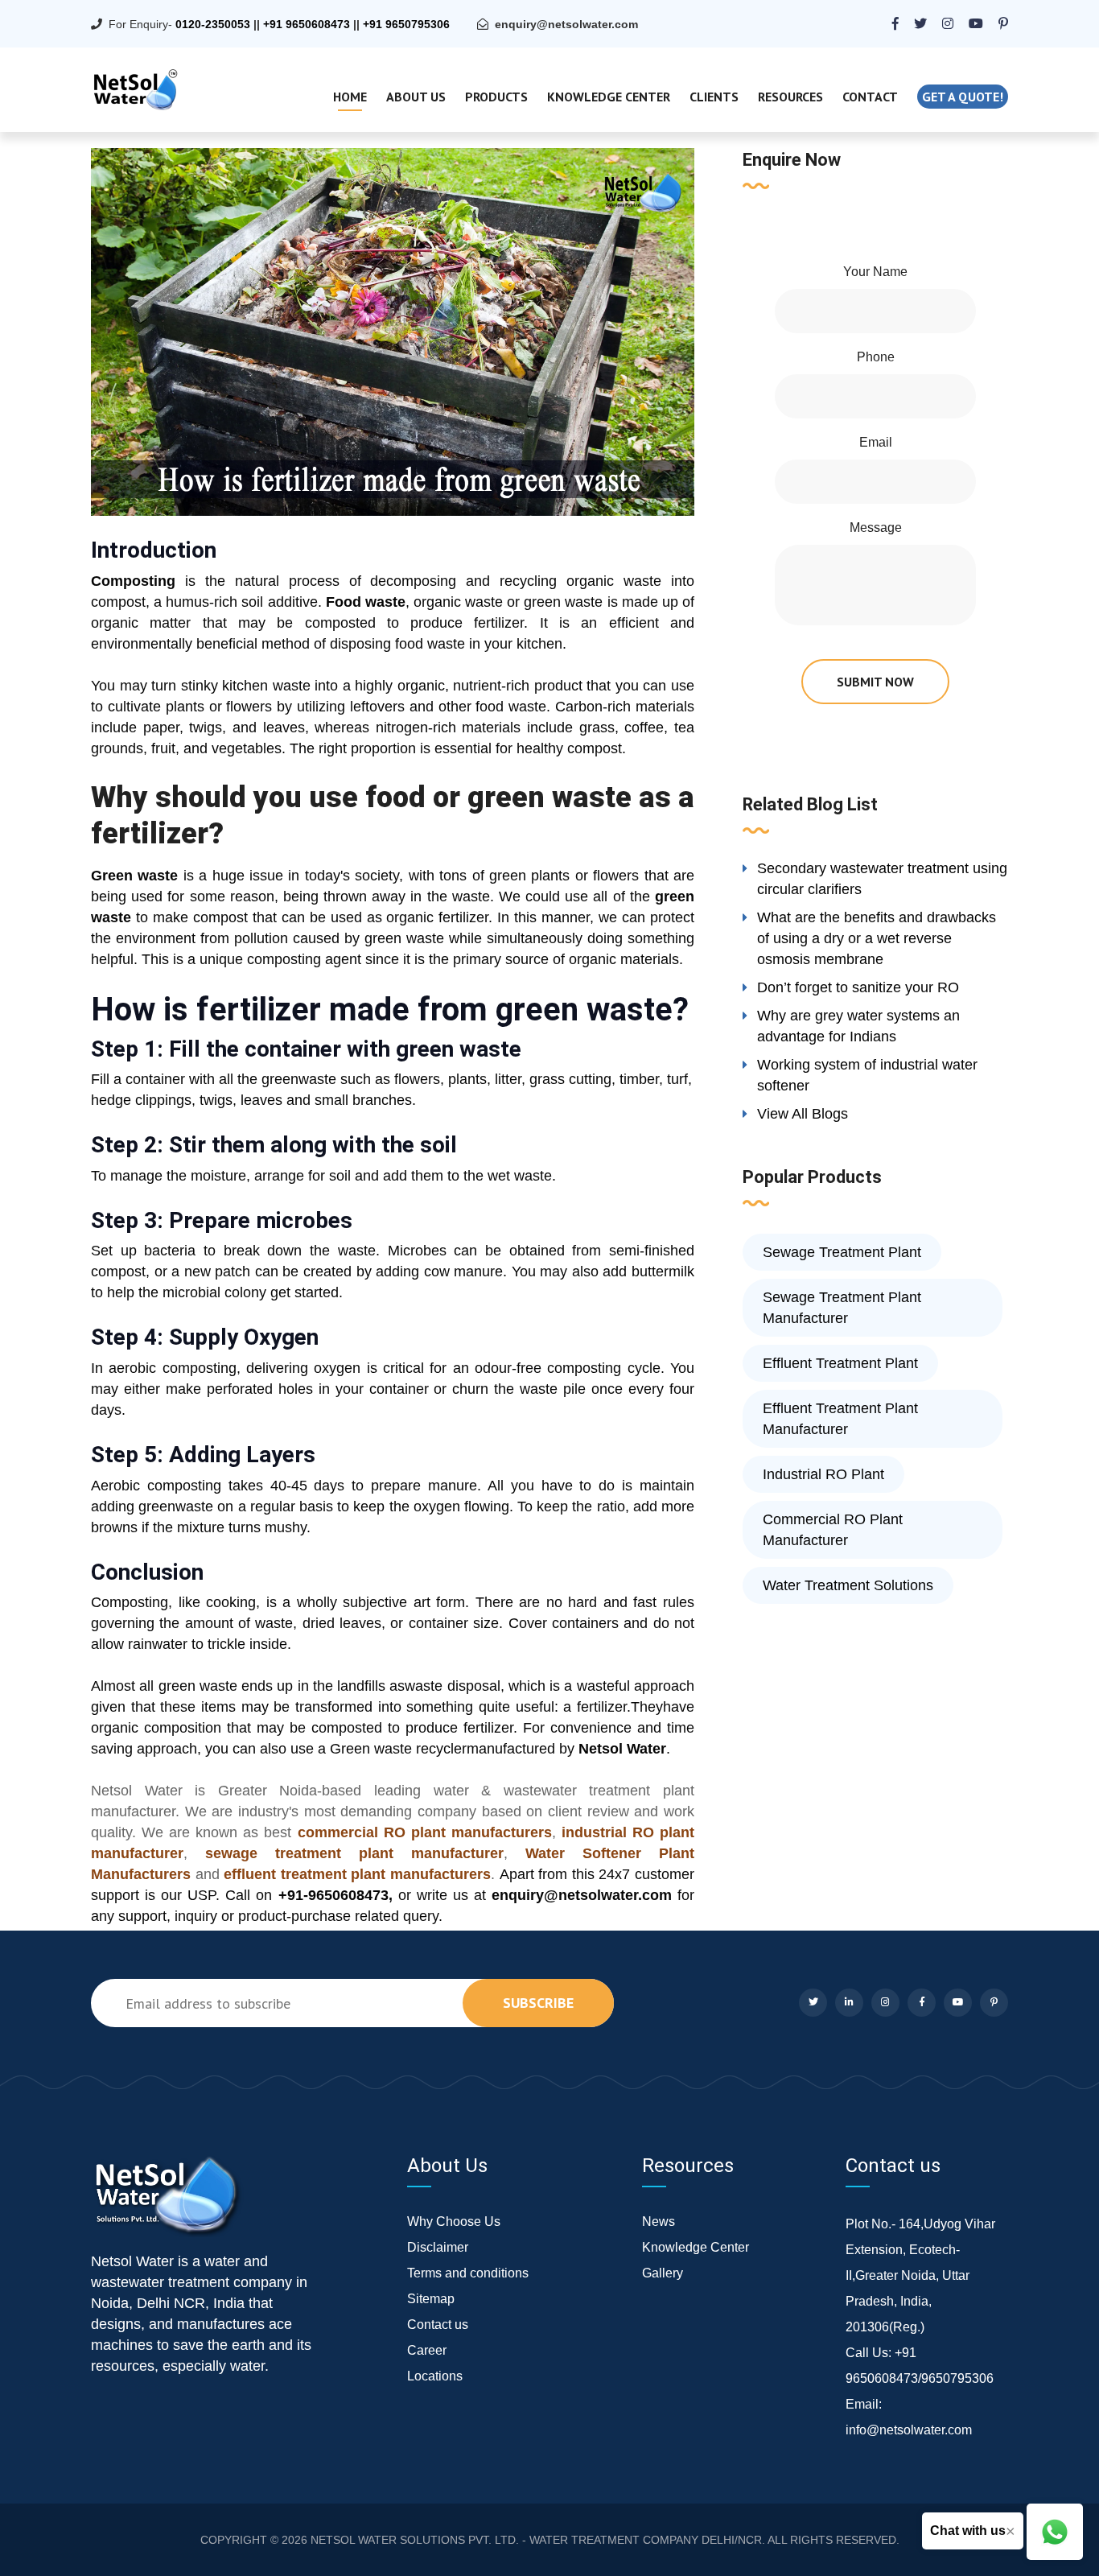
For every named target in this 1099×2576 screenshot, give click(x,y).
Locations (435, 2376)
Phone (876, 357)
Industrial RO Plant (823, 1474)
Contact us (438, 2325)
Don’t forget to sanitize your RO (858, 987)
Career (427, 2350)
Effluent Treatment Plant (840, 1363)
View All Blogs (803, 1114)
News (659, 2222)
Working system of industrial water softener (867, 1075)
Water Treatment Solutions (848, 1585)
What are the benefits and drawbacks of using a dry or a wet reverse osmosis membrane (877, 938)
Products (496, 97)
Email (876, 442)
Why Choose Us (454, 2222)
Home (350, 97)
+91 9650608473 (307, 24)
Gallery (663, 2273)
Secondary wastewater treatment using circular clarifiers (882, 879)
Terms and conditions (468, 2273)
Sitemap (431, 2299)
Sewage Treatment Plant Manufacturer (842, 1308)
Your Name (875, 272)
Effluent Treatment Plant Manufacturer (840, 1419)
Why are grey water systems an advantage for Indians (858, 1026)
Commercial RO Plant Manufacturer (833, 1530)
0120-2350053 (213, 24)
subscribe (538, 2003)
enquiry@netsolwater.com (566, 24)
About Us (416, 97)
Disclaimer (438, 2247)
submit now (875, 682)
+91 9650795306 (406, 24)
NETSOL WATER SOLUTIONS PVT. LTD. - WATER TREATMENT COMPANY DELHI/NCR (536, 2540)
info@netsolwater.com (909, 2430)
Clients (714, 97)
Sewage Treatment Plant (842, 1252)
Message (876, 528)
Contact (870, 97)
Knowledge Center (609, 97)
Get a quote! (963, 97)
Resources (790, 97)
